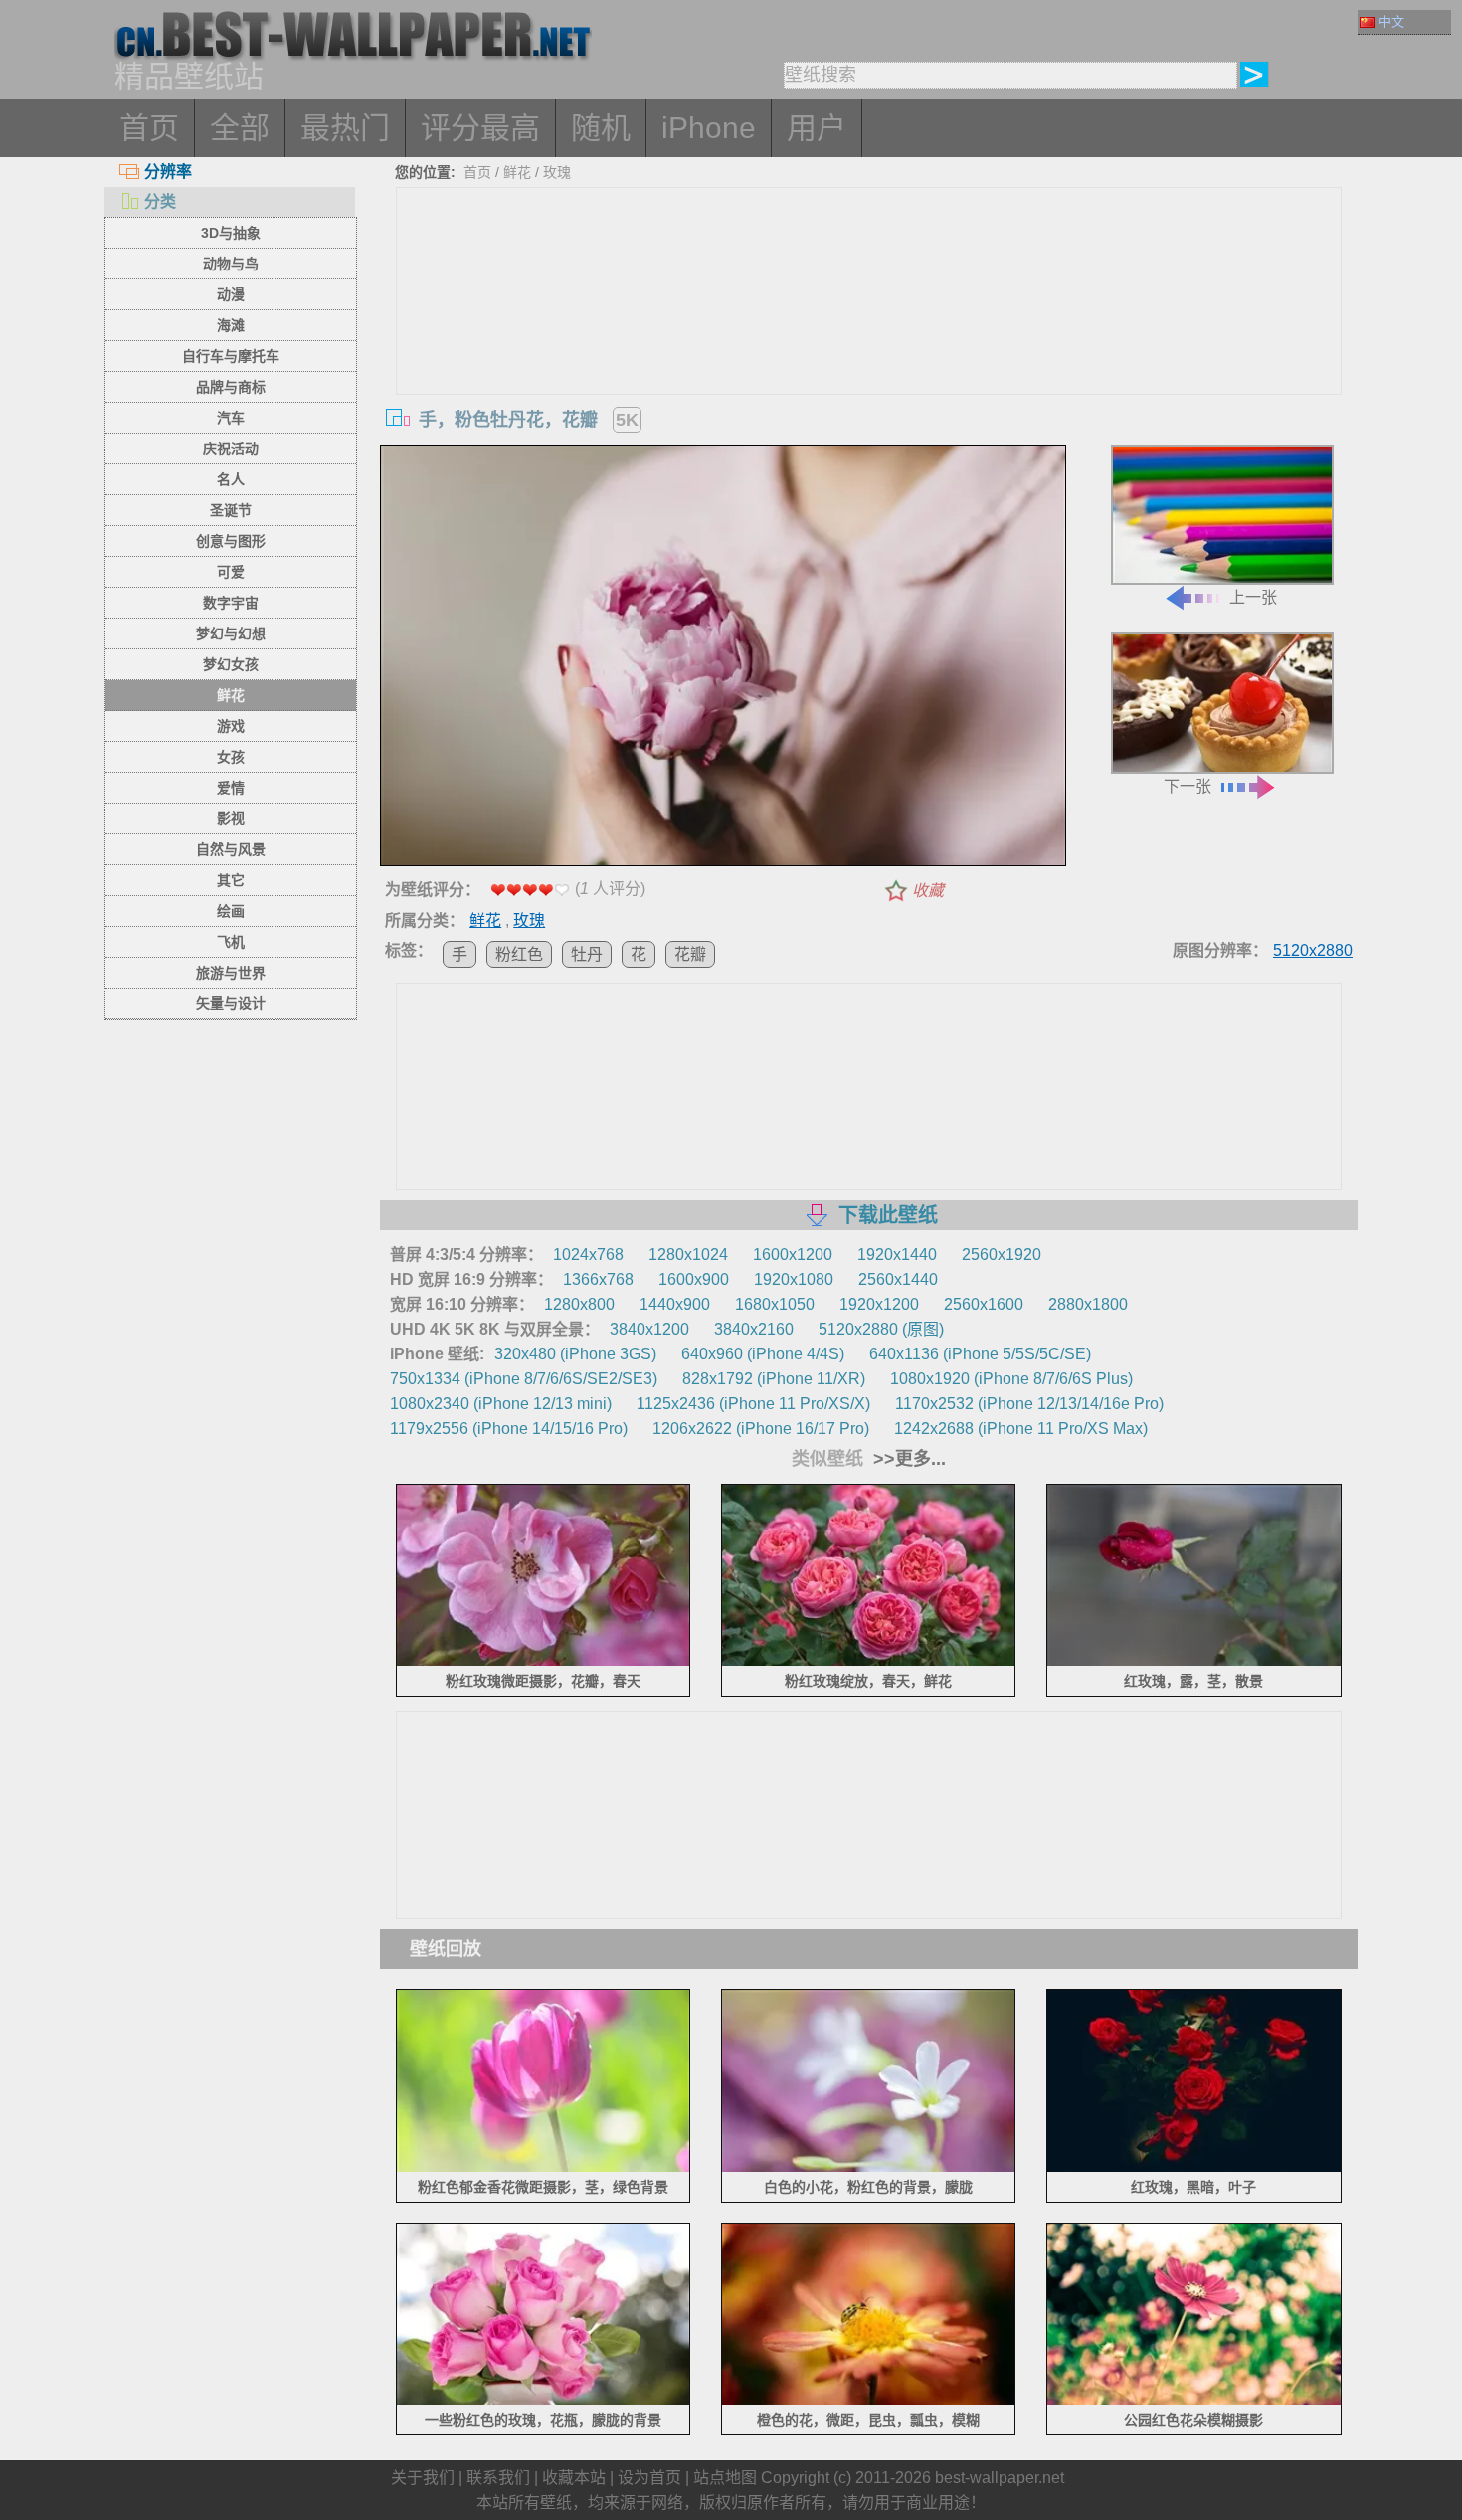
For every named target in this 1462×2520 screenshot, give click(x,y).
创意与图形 (231, 541)
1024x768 (588, 1255)
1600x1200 (793, 1255)
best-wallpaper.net (1000, 2478)
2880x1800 (1088, 1304)
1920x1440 (897, 1255)
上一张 (1253, 597)
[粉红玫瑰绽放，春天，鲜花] (869, 1662)
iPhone (709, 128)
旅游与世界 (231, 973)
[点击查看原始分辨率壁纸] (723, 659)
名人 (231, 479)
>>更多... (907, 1459)
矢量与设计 (231, 1003)
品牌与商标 (231, 387)
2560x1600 (984, 1304)
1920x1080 (794, 1279)
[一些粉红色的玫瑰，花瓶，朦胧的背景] (544, 2401)
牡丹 (587, 954)
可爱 (231, 572)
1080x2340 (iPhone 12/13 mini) (501, 1404)
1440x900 (675, 1304)
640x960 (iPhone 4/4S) (763, 1354)
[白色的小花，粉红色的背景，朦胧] (869, 2167)
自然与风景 (231, 849)
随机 (601, 128)
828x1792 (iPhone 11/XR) (774, 1379)
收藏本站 (574, 2478)
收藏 (928, 891)
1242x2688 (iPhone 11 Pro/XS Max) (1021, 1429)
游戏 (231, 726)
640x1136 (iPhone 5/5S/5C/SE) (980, 1354)
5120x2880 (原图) (881, 1329)
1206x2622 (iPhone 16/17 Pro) (761, 1429)
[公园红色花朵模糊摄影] (1194, 2401)
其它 (231, 880)
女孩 (231, 757)
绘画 (231, 911)
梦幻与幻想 (231, 633)
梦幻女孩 (231, 664)
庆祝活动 (231, 449)
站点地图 (725, 2478)
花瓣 (690, 954)
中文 (1391, 21)
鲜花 (231, 695)
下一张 (1188, 786)
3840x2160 (754, 1329)
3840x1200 (649, 1329)
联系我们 (498, 2478)
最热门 (345, 128)
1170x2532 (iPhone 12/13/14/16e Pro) (1029, 1404)
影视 (231, 818)
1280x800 (579, 1304)
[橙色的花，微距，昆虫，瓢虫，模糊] (869, 2401)
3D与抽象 (231, 233)
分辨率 (168, 172)
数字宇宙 (231, 603)
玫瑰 (557, 172)
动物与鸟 (231, 264)
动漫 (231, 294)
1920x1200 (879, 1304)
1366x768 (598, 1279)
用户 (817, 128)
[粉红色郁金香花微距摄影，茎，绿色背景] (544, 2167)
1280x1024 (688, 1255)
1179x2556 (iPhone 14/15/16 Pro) (509, 1429)
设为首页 (649, 2478)
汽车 (231, 418)
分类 (160, 201)
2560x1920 (1002, 1255)
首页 (149, 128)
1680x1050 (775, 1304)
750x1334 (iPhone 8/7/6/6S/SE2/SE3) (524, 1379)
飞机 (231, 942)
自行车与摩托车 (231, 356)
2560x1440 (898, 1279)
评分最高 (480, 128)
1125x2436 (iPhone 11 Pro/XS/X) (753, 1404)
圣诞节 (231, 510)
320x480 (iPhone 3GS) (575, 1354)
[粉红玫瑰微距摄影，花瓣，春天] (544, 1662)
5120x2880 (1313, 950)
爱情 (231, 788)
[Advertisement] (869, 337)
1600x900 (694, 1279)
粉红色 (519, 954)
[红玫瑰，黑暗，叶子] (1194, 2167)
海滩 (231, 325)
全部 (240, 128)
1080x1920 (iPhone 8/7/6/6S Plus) (1011, 1379)
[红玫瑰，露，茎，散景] (1194, 1662)
